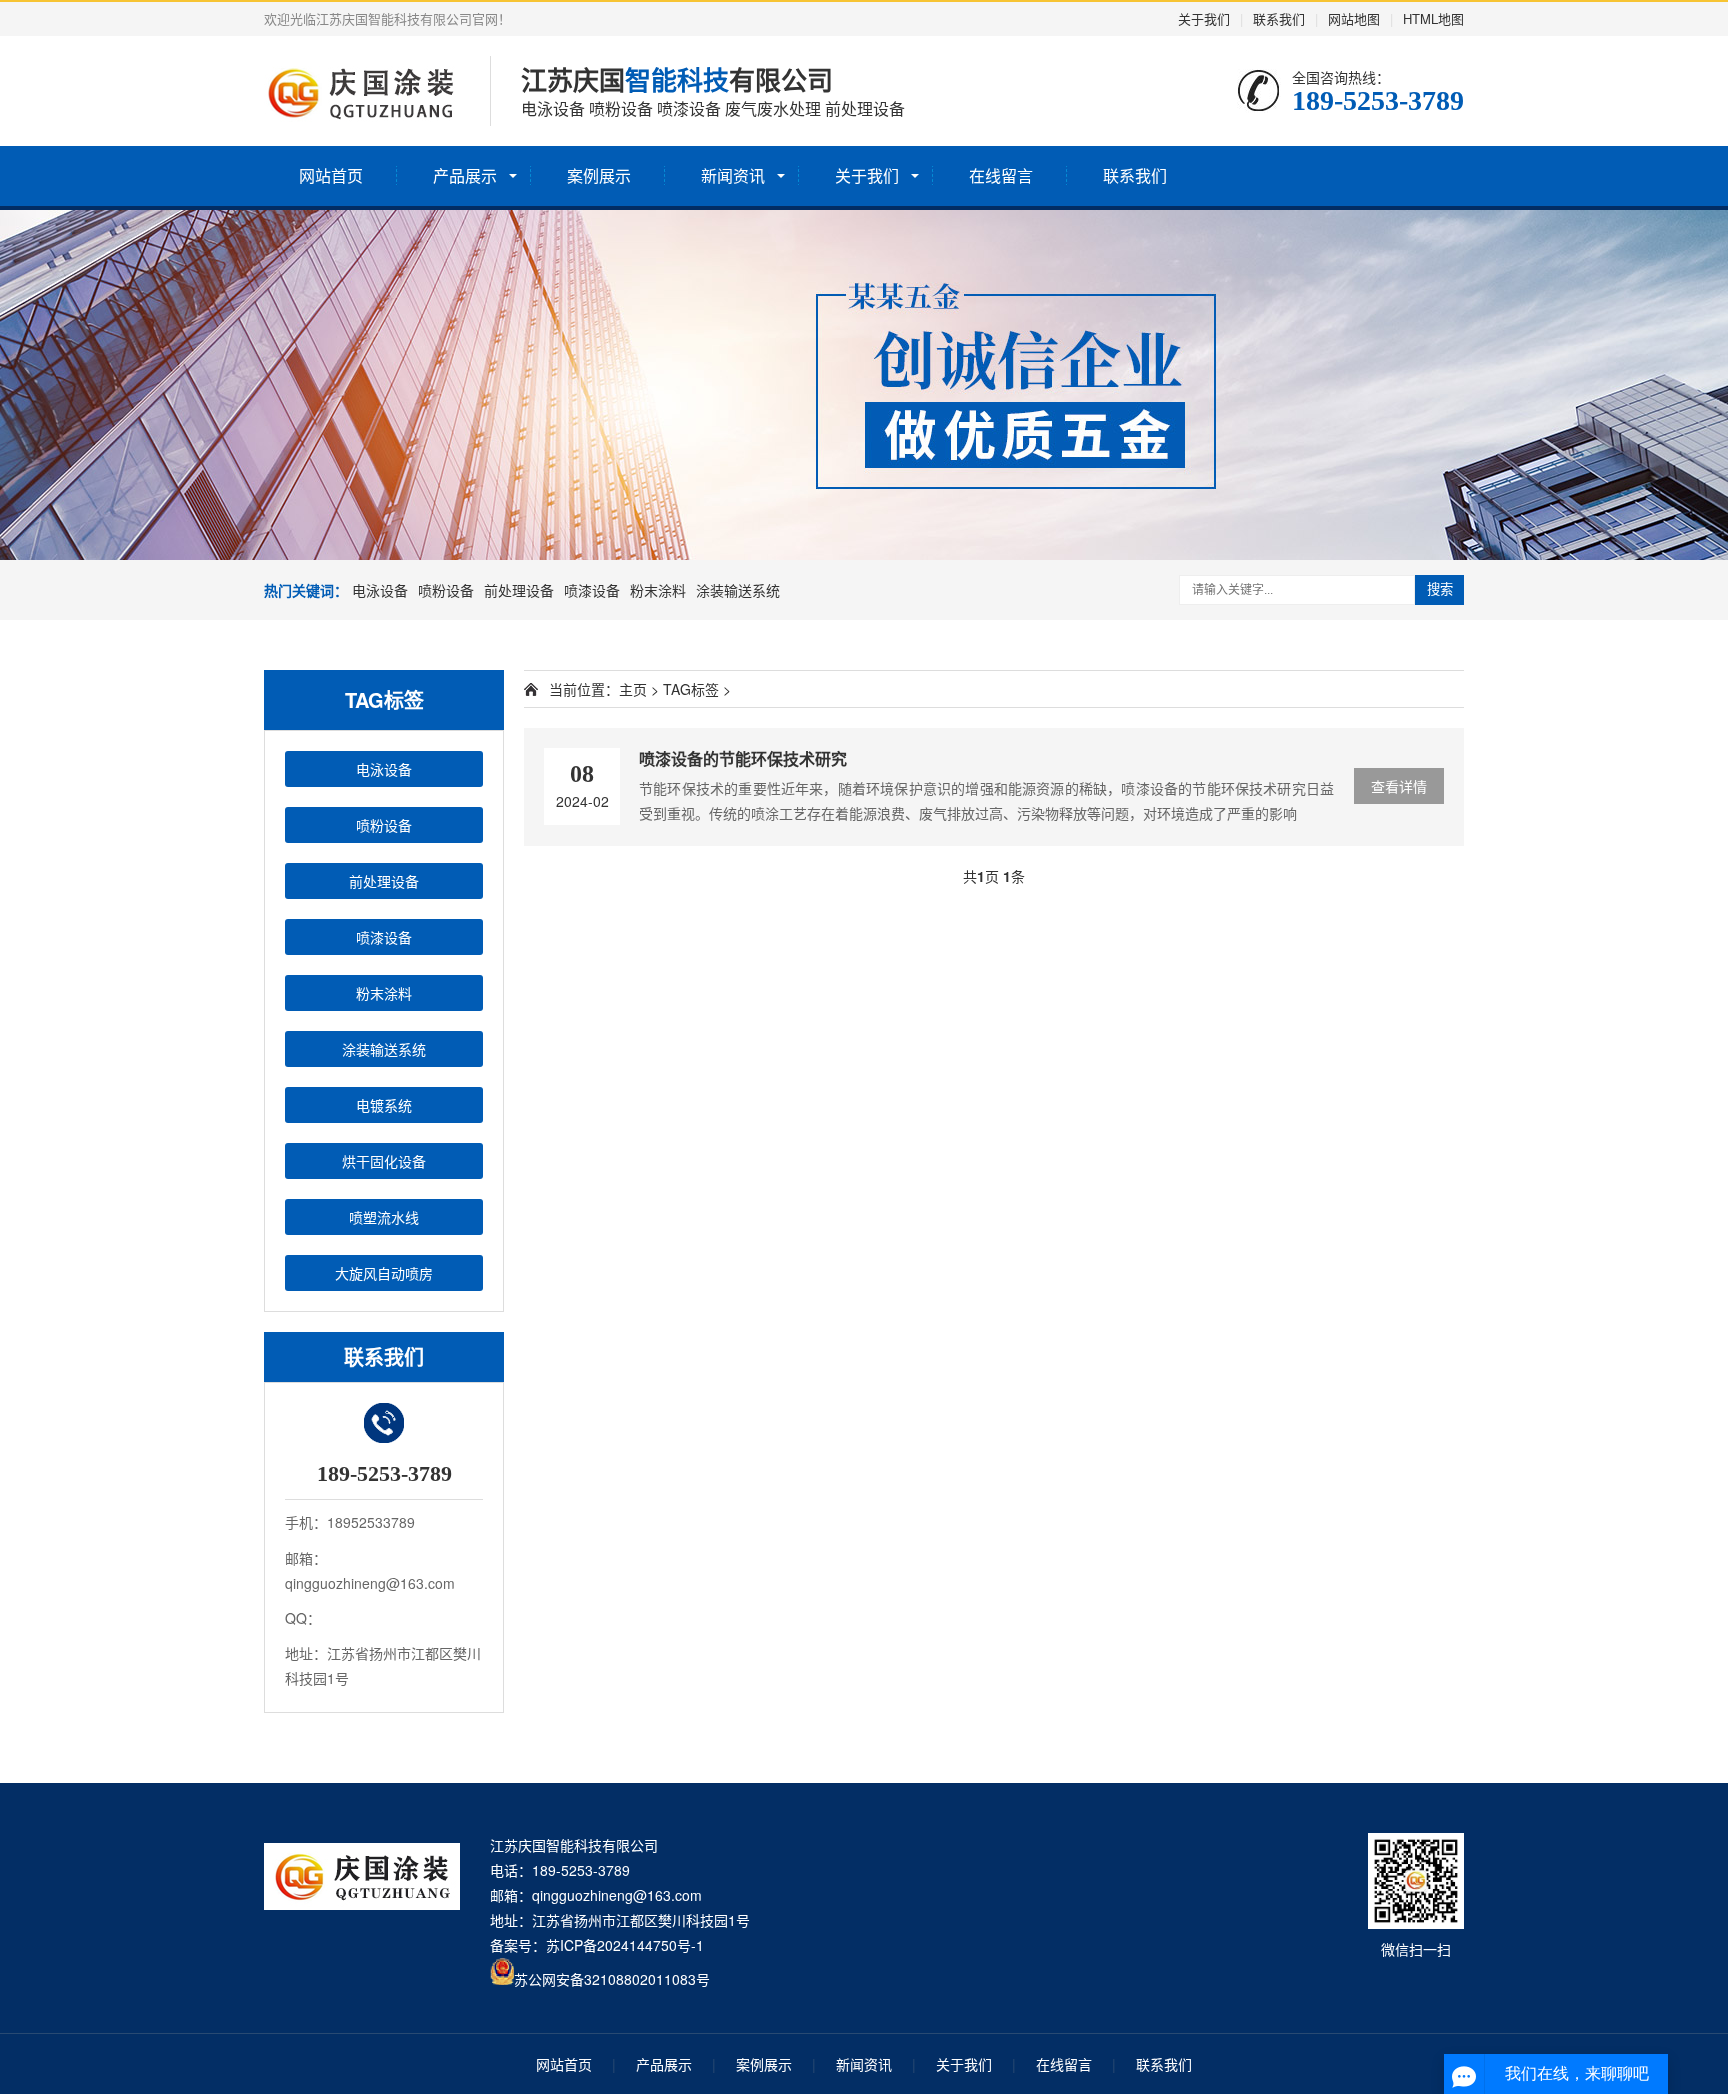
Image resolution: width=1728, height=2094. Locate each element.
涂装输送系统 (738, 590)
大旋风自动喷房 (384, 1273)
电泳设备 (380, 590)
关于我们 (1204, 18)
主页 (633, 689)
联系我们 (1279, 18)
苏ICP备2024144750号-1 (625, 1945)
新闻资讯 (733, 175)
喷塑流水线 (384, 1217)
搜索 (1440, 589)
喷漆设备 (592, 590)
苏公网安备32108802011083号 (612, 1979)
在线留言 (1001, 175)
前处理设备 (519, 590)
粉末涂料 (658, 590)
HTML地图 (1433, 18)
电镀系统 (384, 1105)
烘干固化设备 (384, 1161)
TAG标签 (691, 689)
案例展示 (599, 175)
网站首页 (331, 175)
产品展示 (465, 175)
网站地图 (1354, 18)
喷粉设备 (446, 590)
